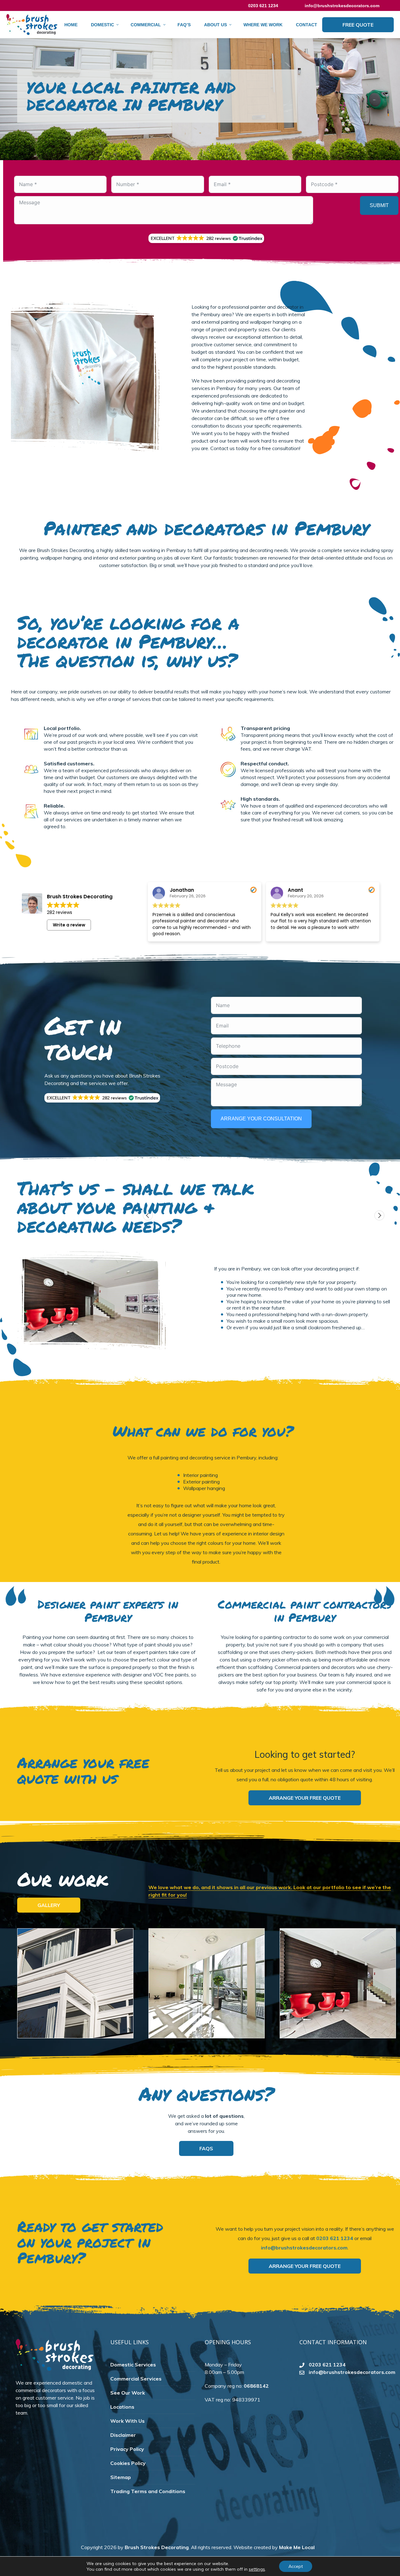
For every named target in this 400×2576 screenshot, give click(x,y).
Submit (379, 205)
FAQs (206, 2148)
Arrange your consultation (261, 1119)
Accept (296, 2566)
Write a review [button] (69, 925)
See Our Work (128, 2393)
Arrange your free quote (305, 1798)
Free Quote (358, 25)
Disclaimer (123, 2435)
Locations (122, 2407)
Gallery (49, 1905)
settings (257, 2569)
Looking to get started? (305, 1754)
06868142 (256, 2386)
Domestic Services (133, 2365)
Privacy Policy (127, 2449)
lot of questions (224, 2116)
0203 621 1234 (335, 2238)
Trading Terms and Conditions (148, 2491)
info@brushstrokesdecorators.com (342, 6)
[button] (206, 238)
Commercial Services (136, 2379)
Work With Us (127, 2421)
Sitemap (121, 2477)
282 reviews (60, 912)
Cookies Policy (128, 2463)
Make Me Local (297, 2547)
